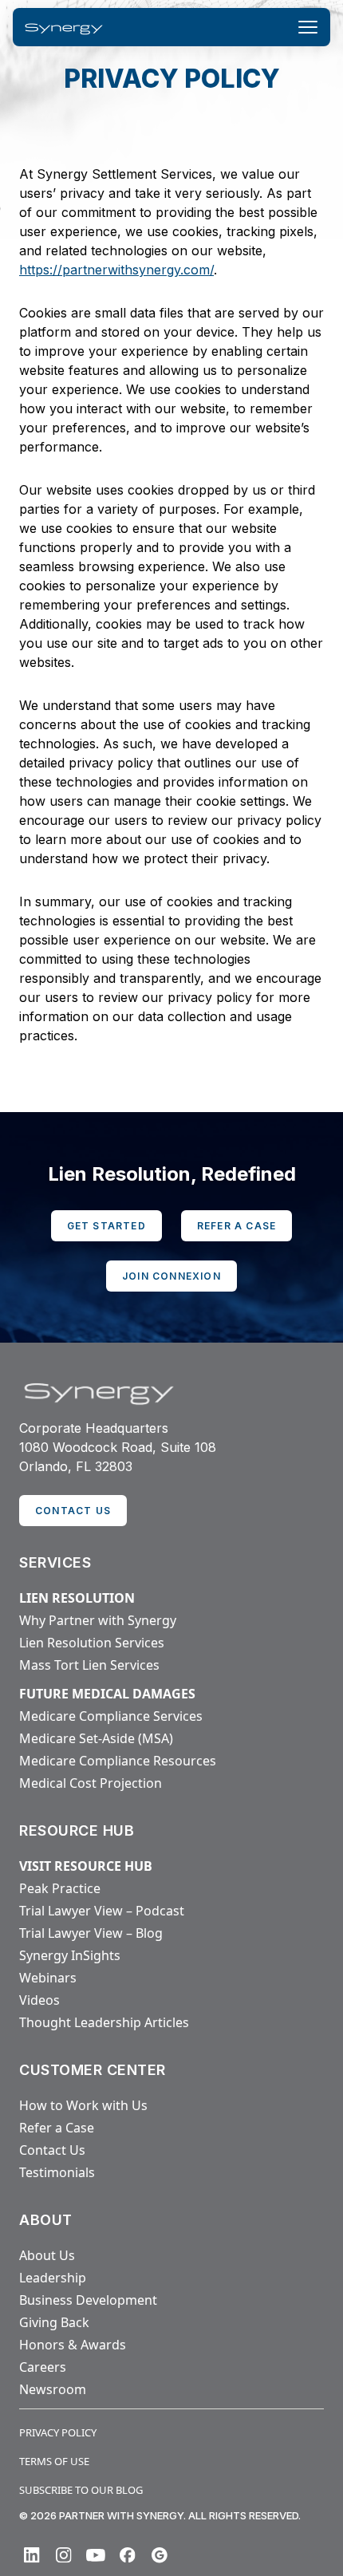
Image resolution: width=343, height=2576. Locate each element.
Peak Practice (60, 1888)
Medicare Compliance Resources (118, 1761)
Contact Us (52, 2150)
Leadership (53, 2278)
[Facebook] (128, 2555)
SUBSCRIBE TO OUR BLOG (81, 2490)
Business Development (88, 2300)
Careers (43, 2367)
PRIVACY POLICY (58, 2432)
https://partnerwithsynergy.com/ (116, 270)
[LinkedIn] (32, 2555)
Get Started (106, 1226)
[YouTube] (96, 2555)
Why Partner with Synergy (98, 1620)
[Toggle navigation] (308, 27)
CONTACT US (73, 1511)
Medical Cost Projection (91, 1783)
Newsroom (53, 2389)
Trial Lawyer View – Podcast (102, 1911)
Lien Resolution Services (92, 1643)
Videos (39, 2000)
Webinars (48, 1978)
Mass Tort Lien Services (89, 1665)
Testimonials (57, 2172)
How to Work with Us (83, 2105)
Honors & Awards (73, 2345)
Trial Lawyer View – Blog (91, 1933)
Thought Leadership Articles (104, 2022)
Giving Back (54, 2322)
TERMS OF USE (54, 2461)
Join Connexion (171, 1276)
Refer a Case (237, 1226)
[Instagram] (64, 2555)
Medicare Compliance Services (111, 1716)
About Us (47, 2255)
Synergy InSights (70, 1955)
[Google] (160, 2555)
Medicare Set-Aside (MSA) (96, 1738)
